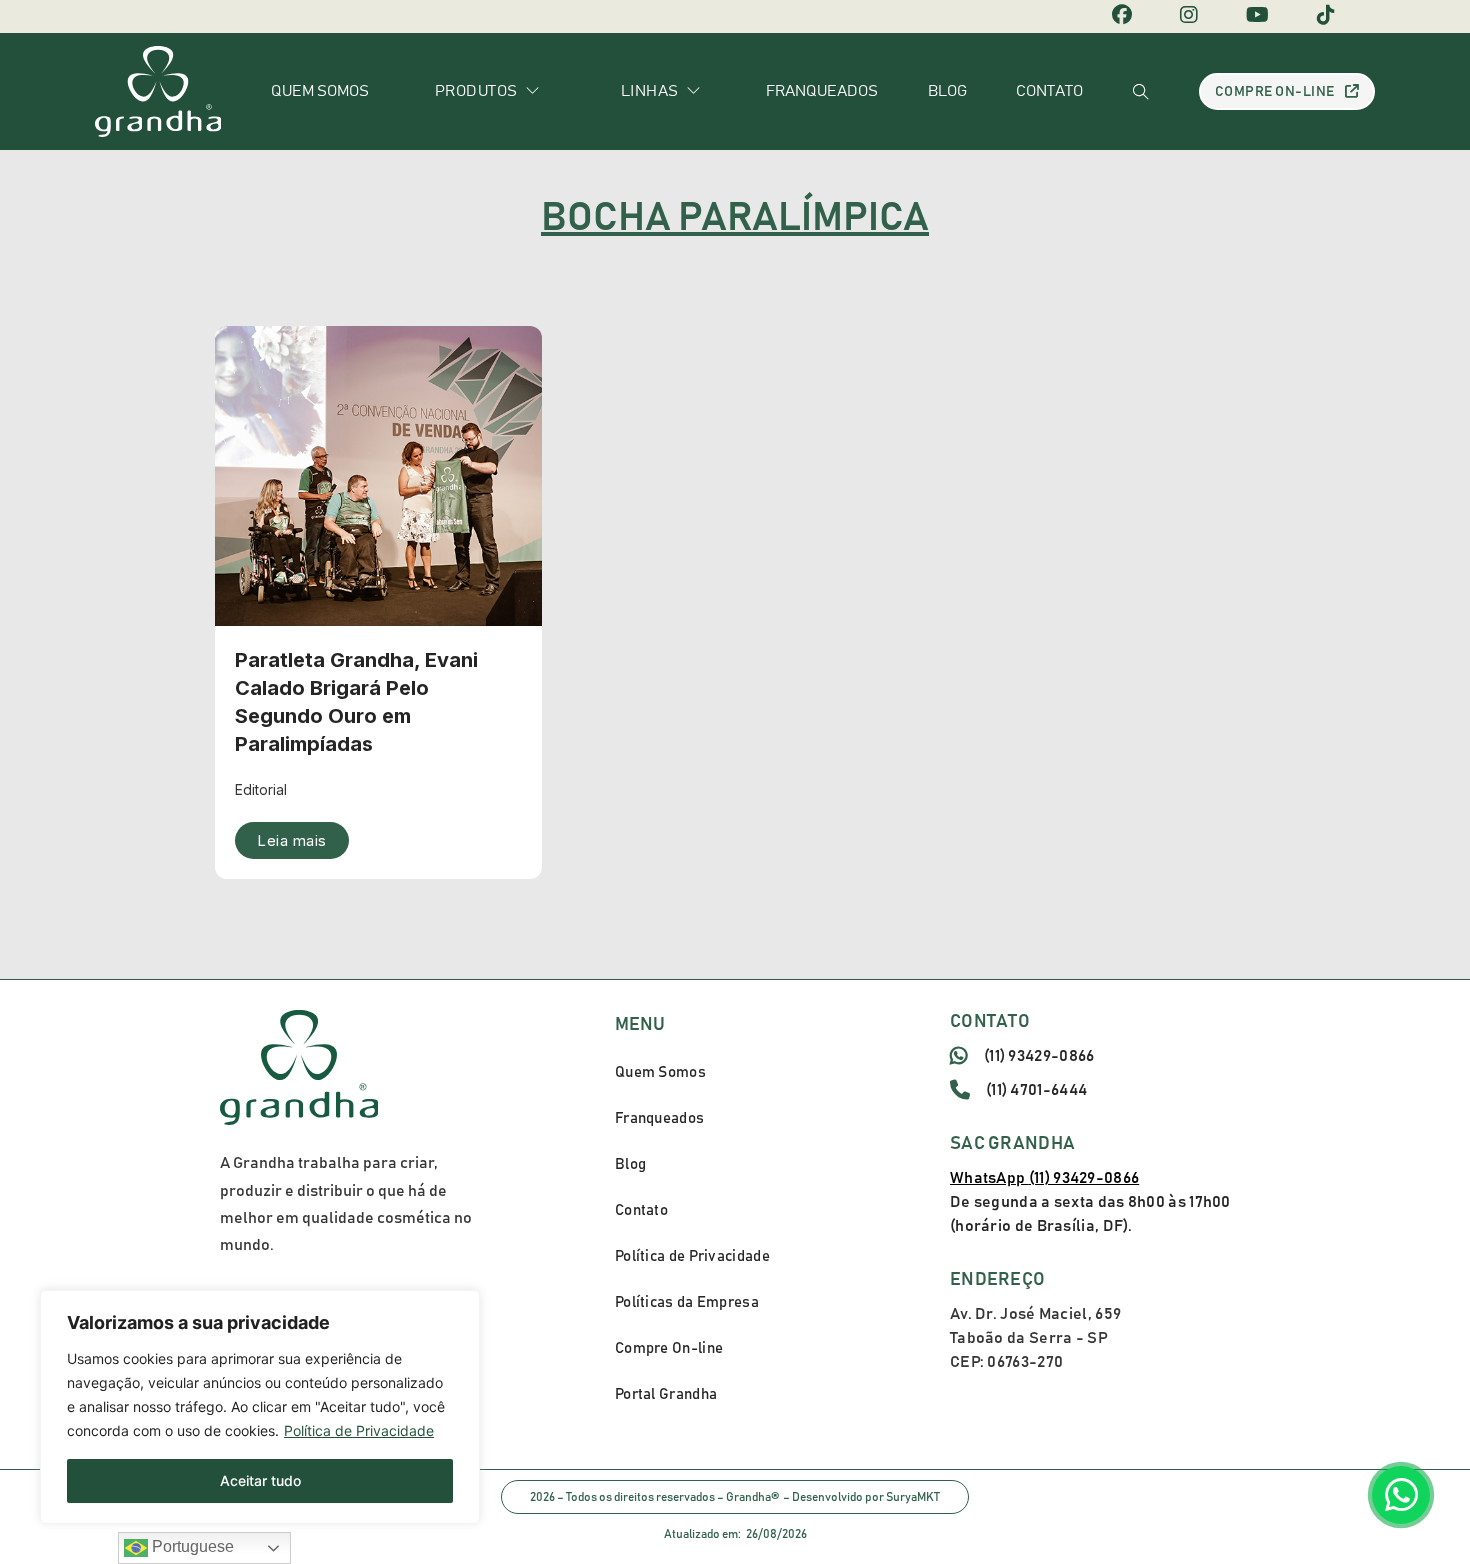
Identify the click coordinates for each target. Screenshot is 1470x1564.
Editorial (261, 789)
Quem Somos (660, 1072)
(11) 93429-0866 (1039, 1056)
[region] (260, 1407)
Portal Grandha (666, 1394)
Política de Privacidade (359, 1430)
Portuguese (191, 1546)
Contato (1049, 91)
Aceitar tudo (260, 1480)
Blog (947, 91)
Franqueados (822, 91)
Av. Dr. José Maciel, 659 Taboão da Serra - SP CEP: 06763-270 (1035, 1338)
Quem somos (320, 91)
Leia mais (292, 840)
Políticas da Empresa (687, 1302)
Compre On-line (1275, 92)
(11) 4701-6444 (1036, 1090)
